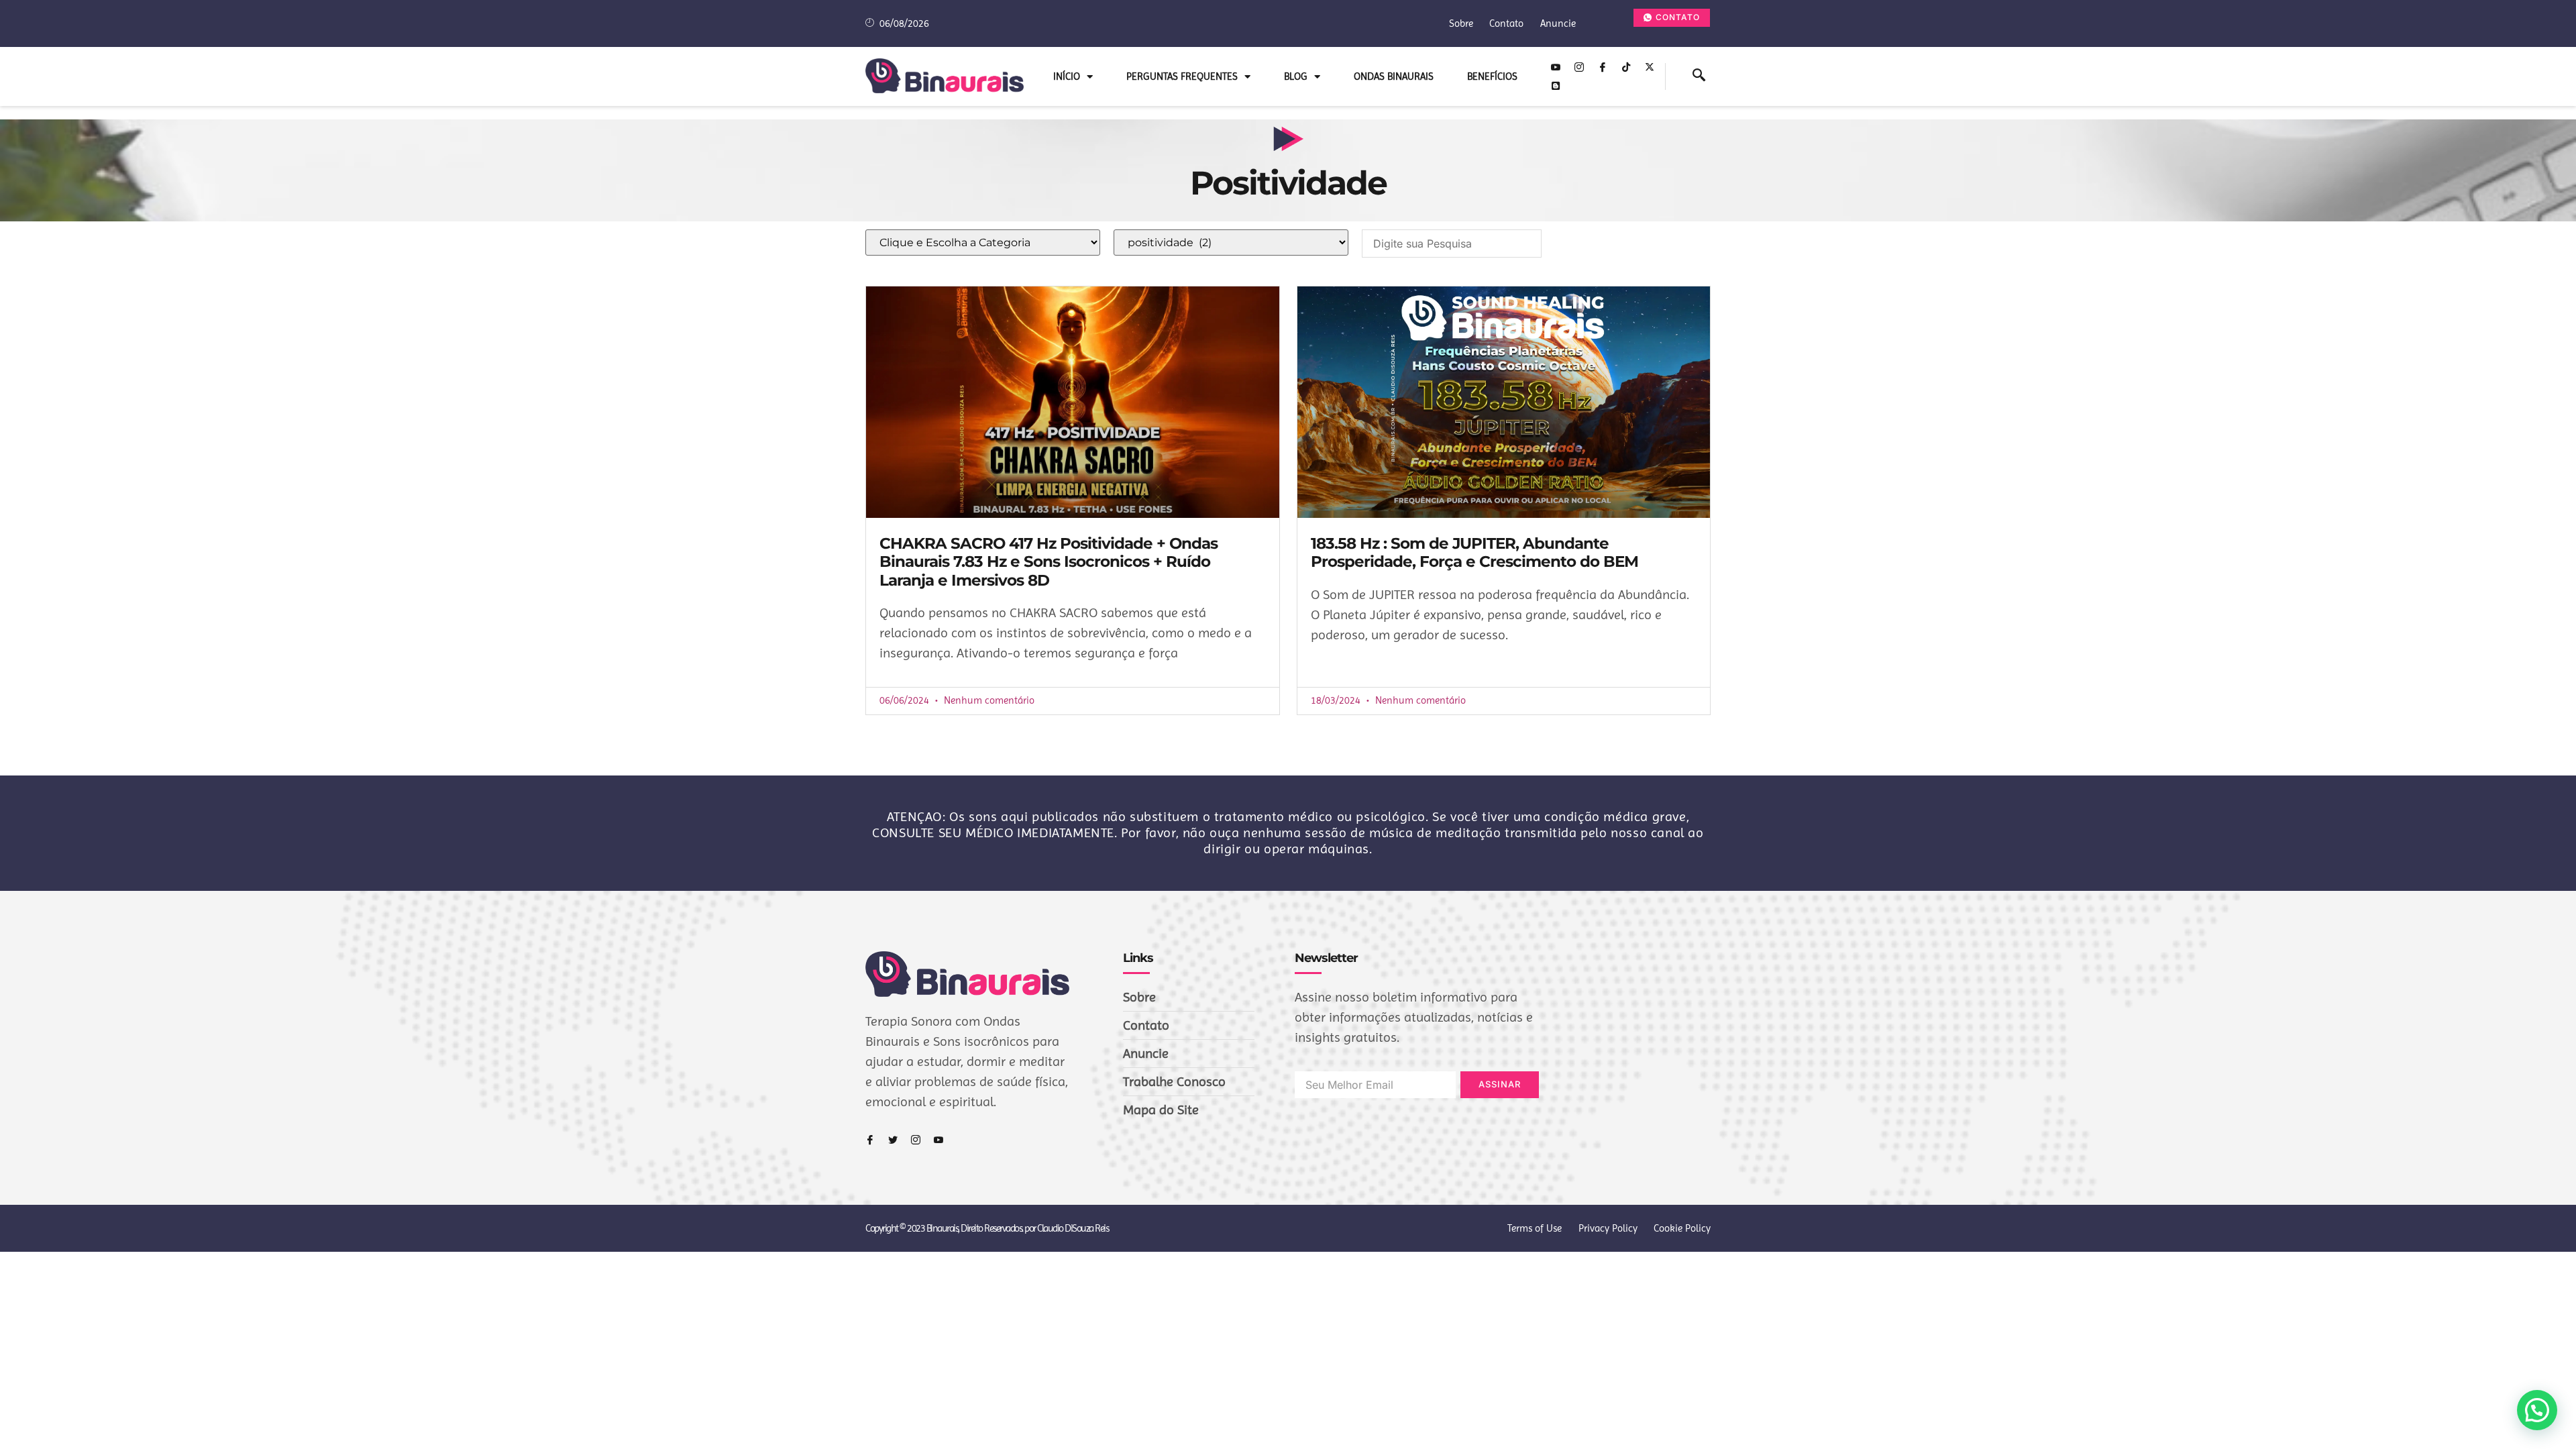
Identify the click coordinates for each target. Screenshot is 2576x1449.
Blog (1296, 76)
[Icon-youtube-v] (1556, 67)
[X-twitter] (1650, 67)
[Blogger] (1556, 86)
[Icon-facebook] (1603, 67)
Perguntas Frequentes (1182, 76)
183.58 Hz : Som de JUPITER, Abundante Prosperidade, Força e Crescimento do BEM (1474, 553)
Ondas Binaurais (1394, 76)
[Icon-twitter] (893, 1140)
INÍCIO (1067, 76)
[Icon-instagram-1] (1579, 67)
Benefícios (1492, 76)
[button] (2537, 1410)
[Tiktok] (1626, 67)
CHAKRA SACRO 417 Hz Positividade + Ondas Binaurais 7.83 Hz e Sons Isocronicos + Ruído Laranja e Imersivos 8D (1049, 562)
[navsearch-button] (1699, 76)
